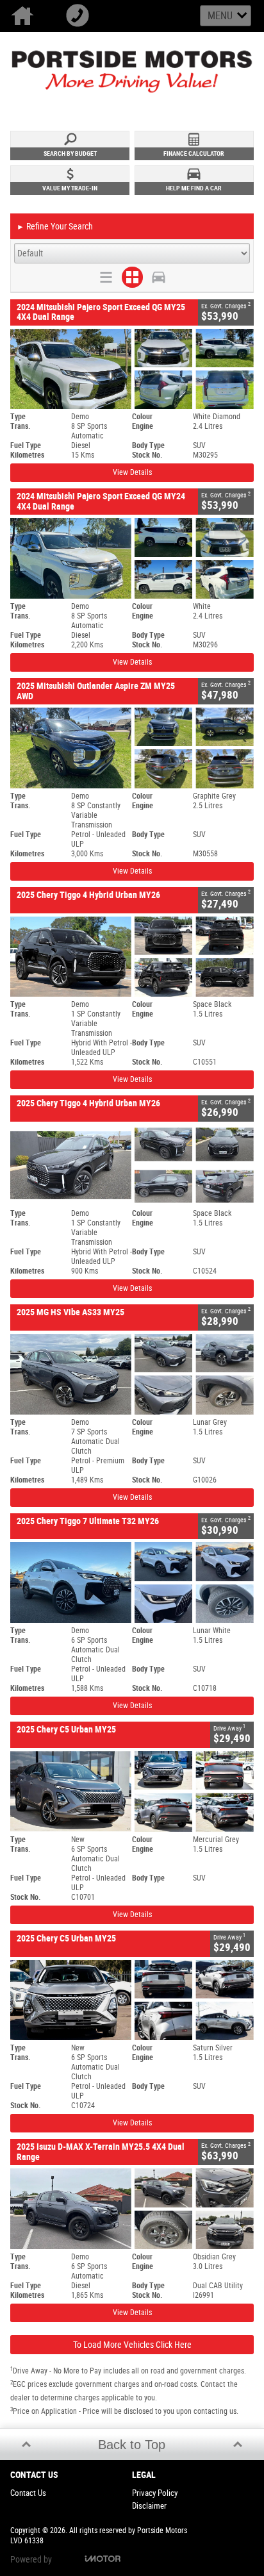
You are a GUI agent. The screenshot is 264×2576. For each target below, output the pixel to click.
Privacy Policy (155, 2493)
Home (28, 16)
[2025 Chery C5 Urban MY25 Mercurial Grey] (132, 1791)
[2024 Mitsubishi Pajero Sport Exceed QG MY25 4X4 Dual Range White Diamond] (132, 369)
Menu (220, 16)
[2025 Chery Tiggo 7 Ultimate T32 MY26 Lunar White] (132, 1583)
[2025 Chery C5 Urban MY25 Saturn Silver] (132, 2000)
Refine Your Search (55, 226)
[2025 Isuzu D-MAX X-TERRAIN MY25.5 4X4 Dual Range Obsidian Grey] (132, 2209)
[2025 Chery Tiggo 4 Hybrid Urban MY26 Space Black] (132, 957)
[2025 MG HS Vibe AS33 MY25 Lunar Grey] (132, 1374)
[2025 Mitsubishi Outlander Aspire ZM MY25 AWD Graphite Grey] (132, 748)
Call (83, 16)
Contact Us (28, 2493)
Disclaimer (149, 2506)
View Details (132, 472)
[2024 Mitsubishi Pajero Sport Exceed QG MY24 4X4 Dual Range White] (132, 558)
